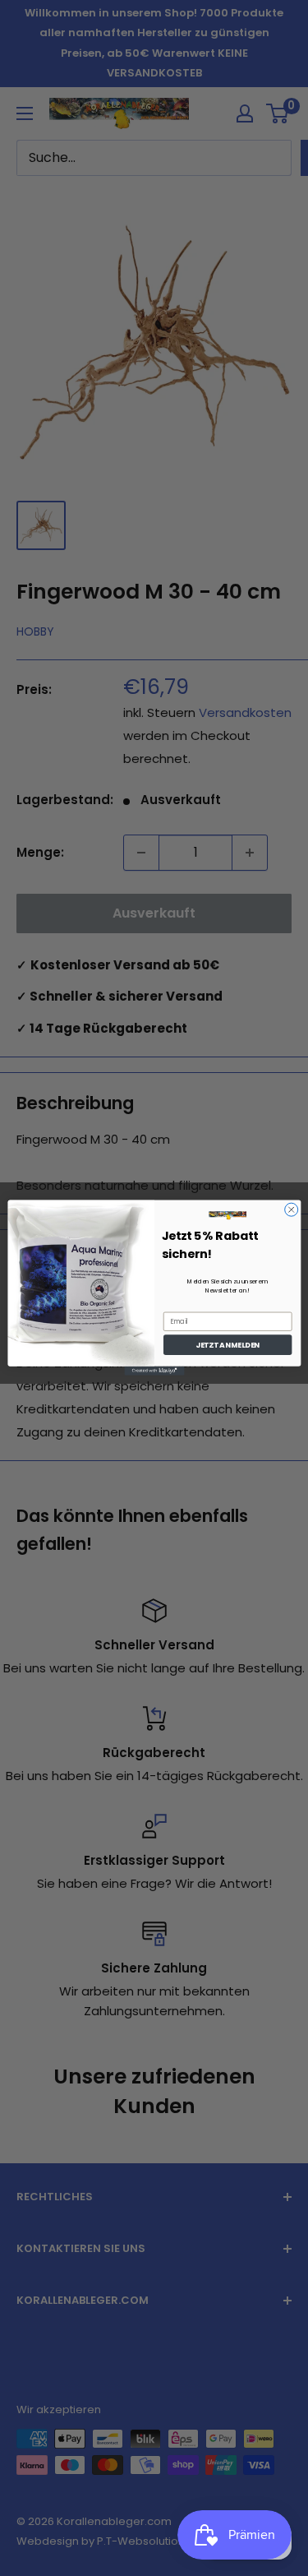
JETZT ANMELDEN (228, 1346)
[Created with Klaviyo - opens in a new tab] (154, 1371)
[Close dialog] (291, 1210)
